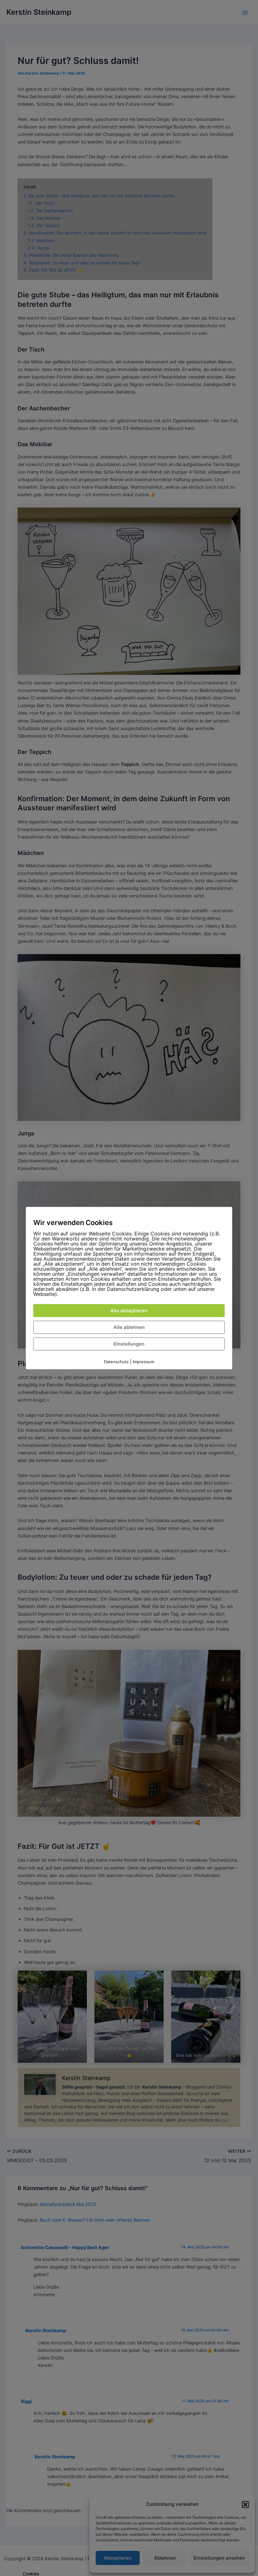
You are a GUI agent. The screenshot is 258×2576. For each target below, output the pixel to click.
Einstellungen (129, 1344)
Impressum (143, 1362)
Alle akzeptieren (129, 1310)
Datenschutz (116, 1362)
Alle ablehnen (129, 1327)
